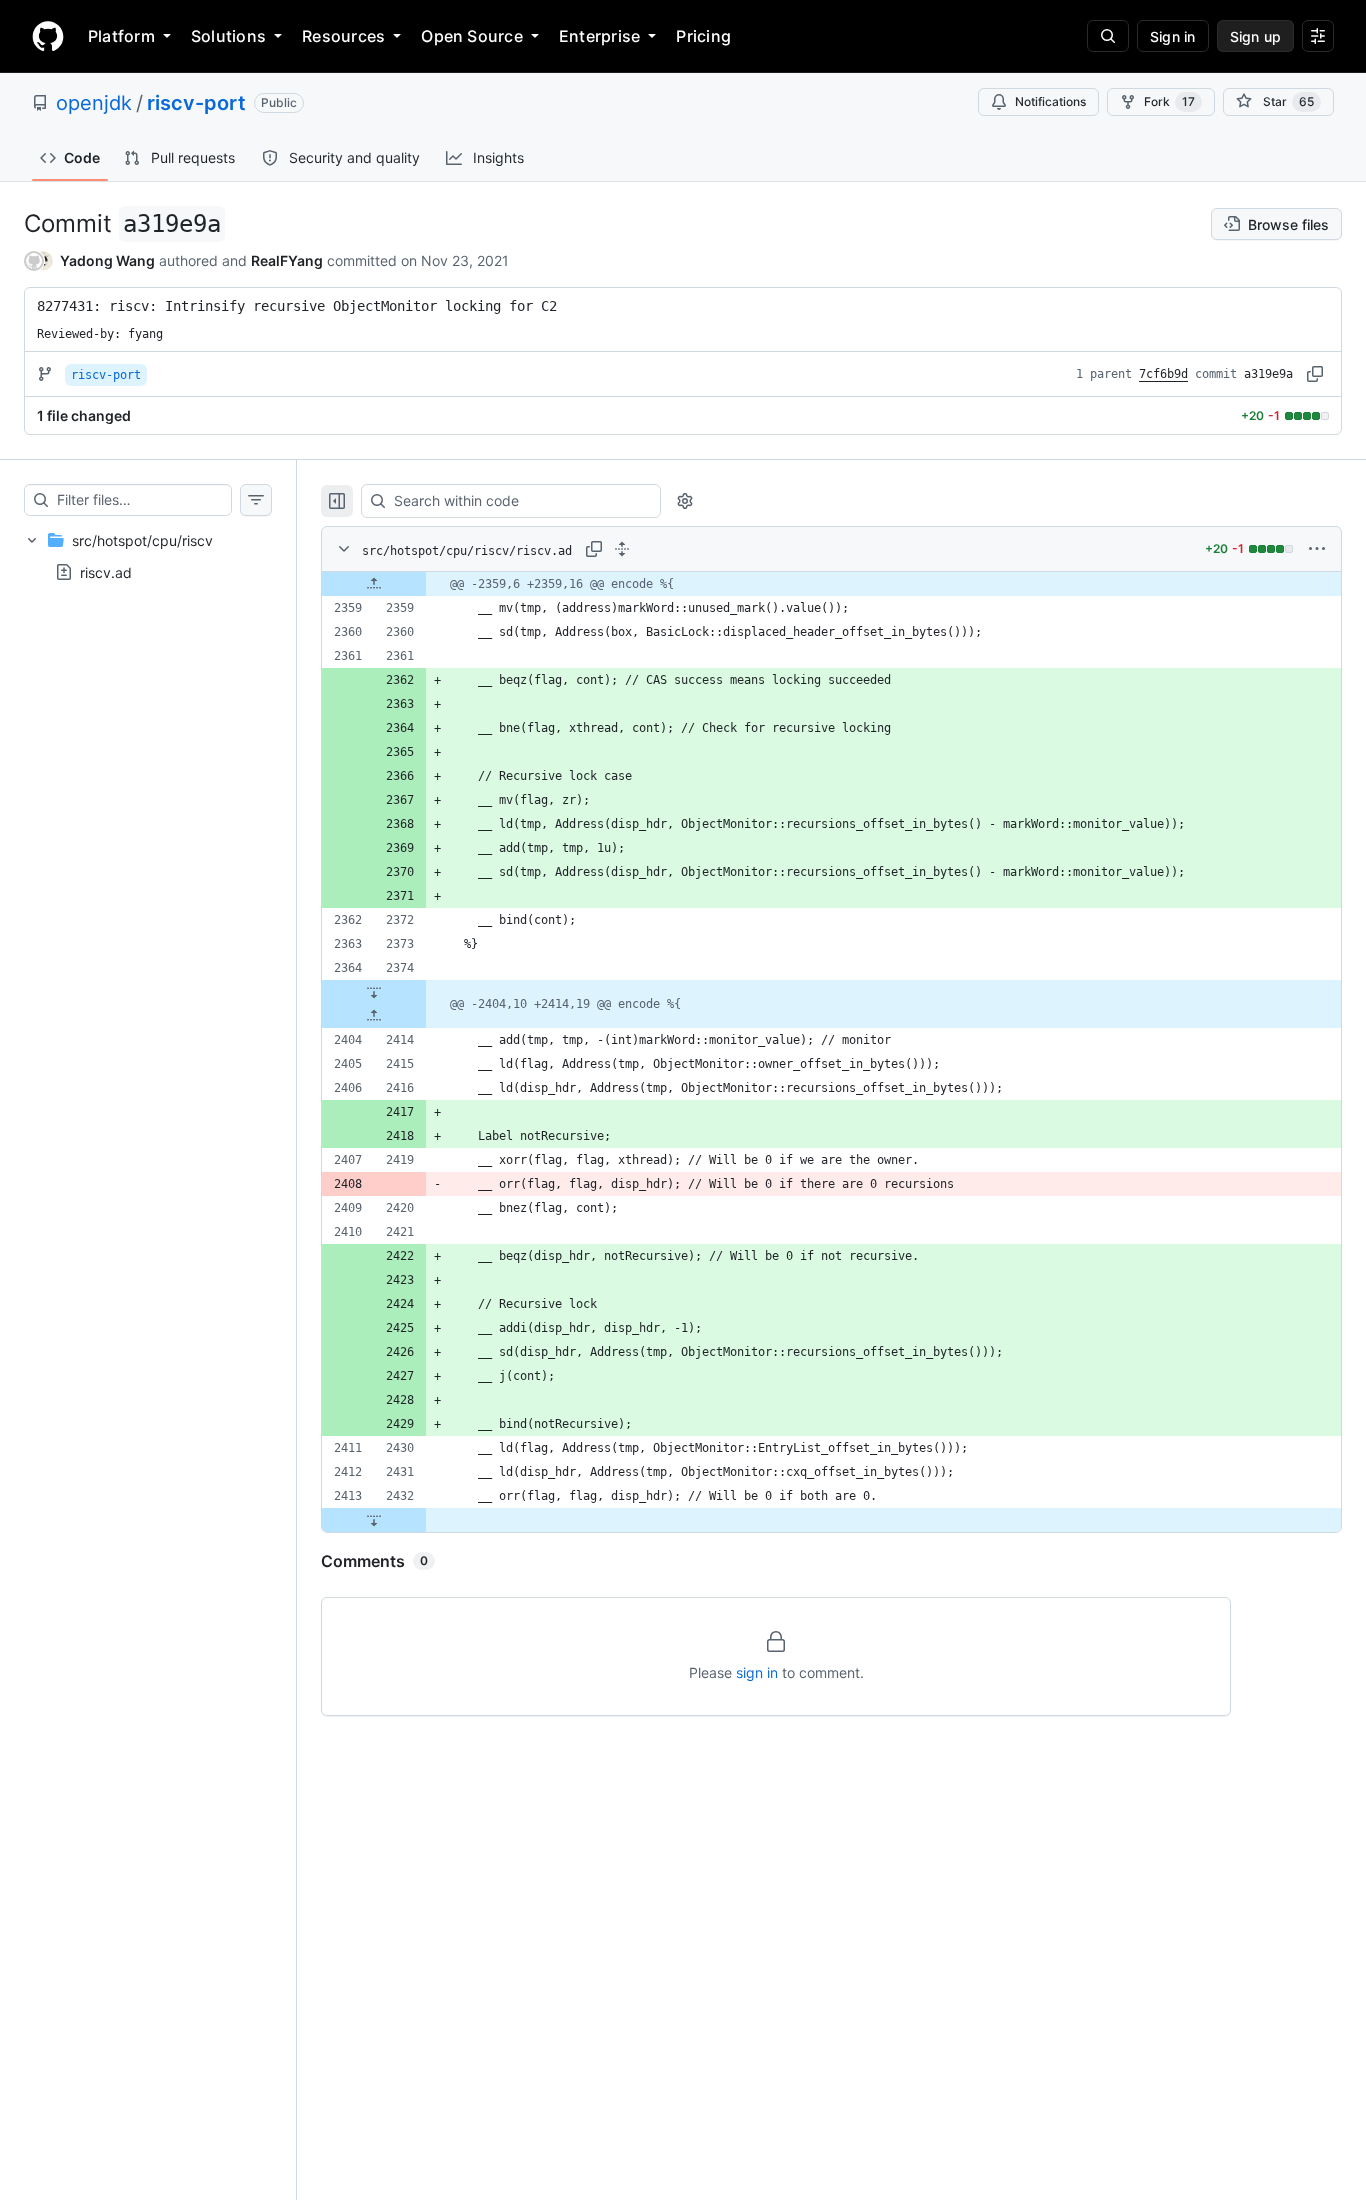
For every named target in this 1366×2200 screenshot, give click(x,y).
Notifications (1050, 101)
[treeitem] (148, 556)
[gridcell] (831, 584)
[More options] (1317, 549)
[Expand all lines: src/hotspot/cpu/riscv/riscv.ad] (622, 549)
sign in (757, 1672)
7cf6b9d (1163, 374)
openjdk (94, 103)
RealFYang (287, 260)
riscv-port (196, 103)
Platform (121, 36)
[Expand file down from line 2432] (374, 1520)
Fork (1169, 101)
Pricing (703, 36)
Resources (343, 36)
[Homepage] (48, 36)
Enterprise (599, 36)
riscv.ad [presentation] (106, 572)
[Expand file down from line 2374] (374, 992)
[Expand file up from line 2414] (374, 1016)
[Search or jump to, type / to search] (1108, 36)
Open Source (472, 36)
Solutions (228, 36)
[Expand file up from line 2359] (374, 584)
